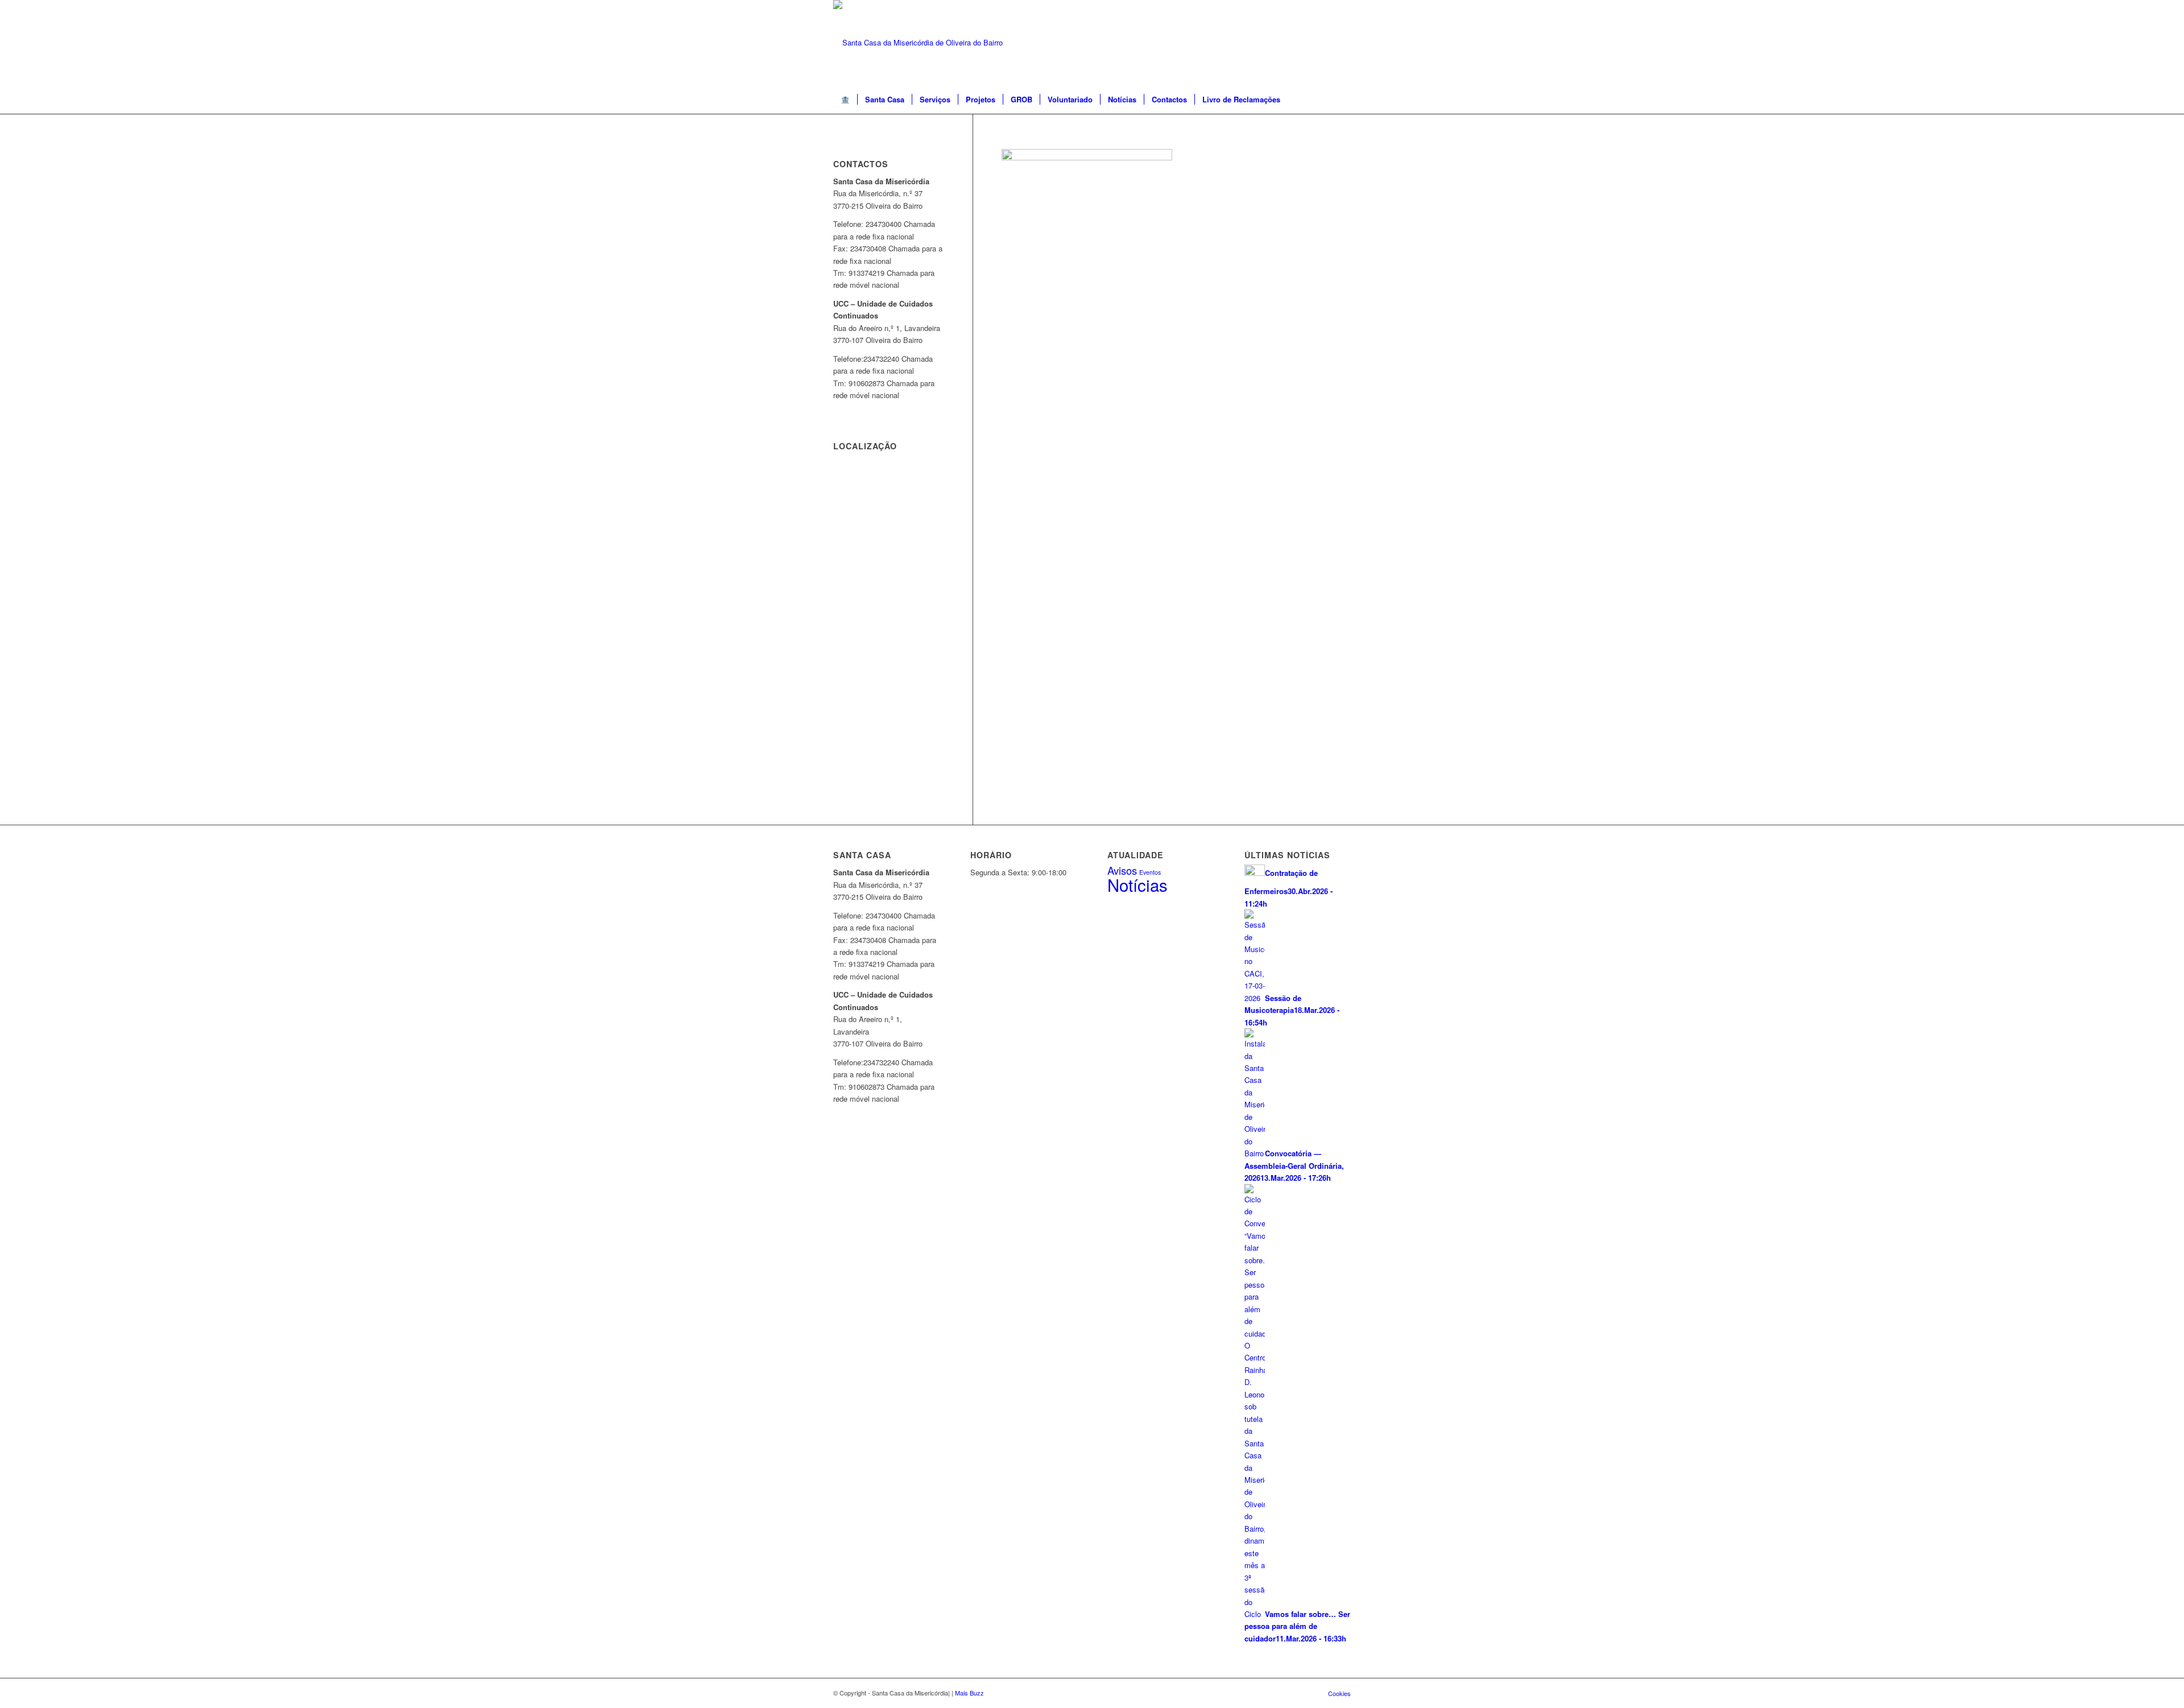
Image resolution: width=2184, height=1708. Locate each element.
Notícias (1137, 884)
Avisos (1122, 870)
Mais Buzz (969, 1693)
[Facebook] (1342, 43)
